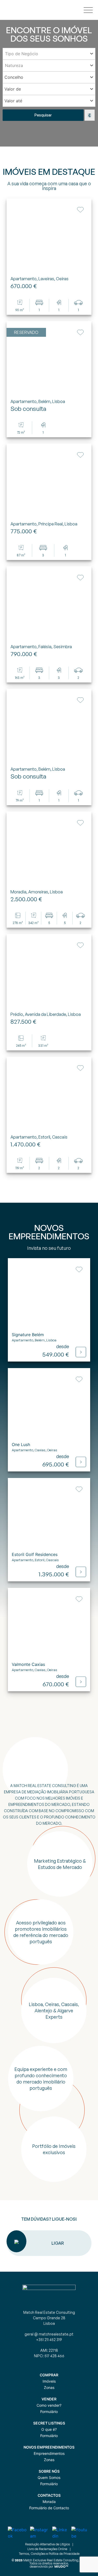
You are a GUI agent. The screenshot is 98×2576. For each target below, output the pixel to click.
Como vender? (49, 2405)
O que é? (49, 2429)
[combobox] (49, 54)
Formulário (49, 2412)
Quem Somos (49, 2477)
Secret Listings (49, 2423)
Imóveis (49, 2381)
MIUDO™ (61, 2566)
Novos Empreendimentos (49, 2447)
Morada (49, 2502)
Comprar (49, 2375)
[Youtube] (81, 2533)
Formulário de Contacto (49, 2508)
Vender (49, 2399)
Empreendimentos (49, 2453)
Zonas (49, 2387)
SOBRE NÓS (49, 2471)
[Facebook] (19, 2533)
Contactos (49, 2495)
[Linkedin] (62, 2533)
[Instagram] (41, 2533)
